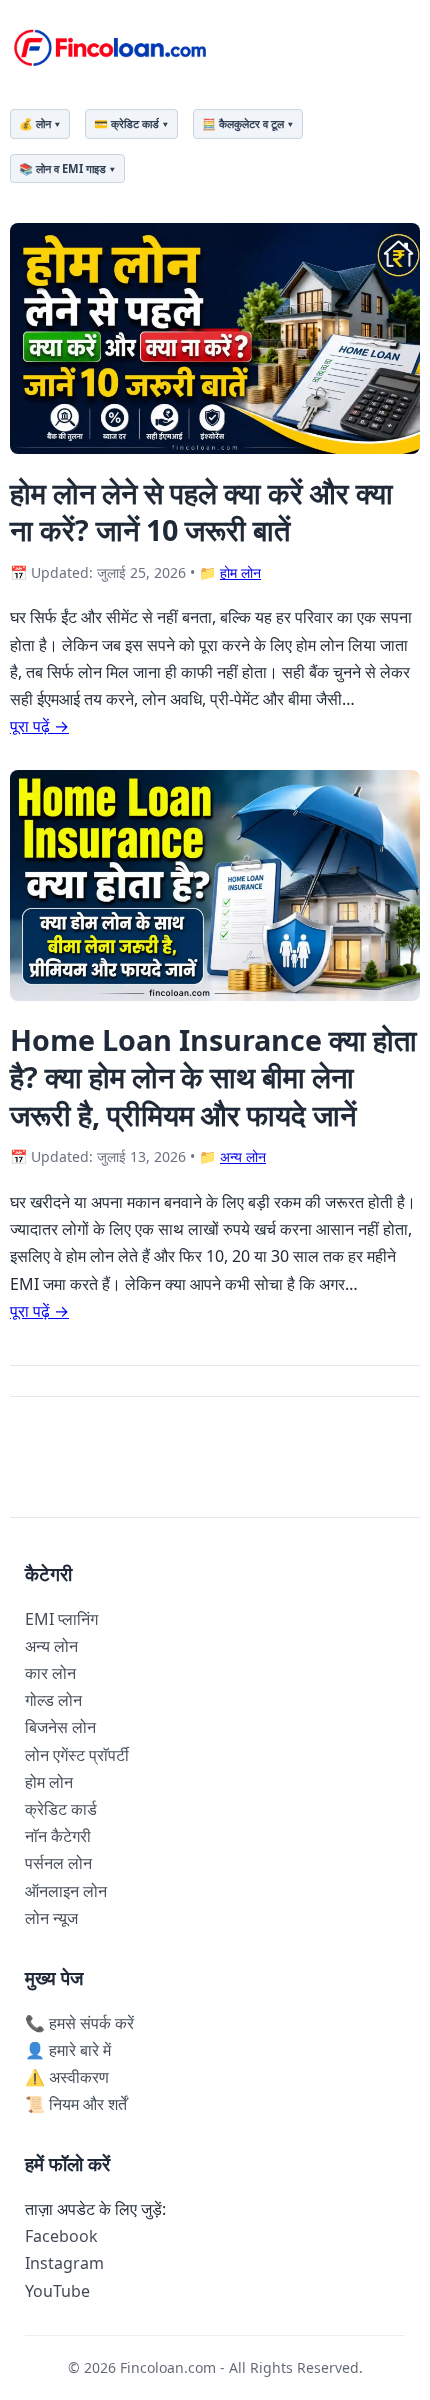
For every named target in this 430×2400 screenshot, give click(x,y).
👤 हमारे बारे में (68, 2050)
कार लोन (50, 1673)
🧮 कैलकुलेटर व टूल (243, 123)
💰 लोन (35, 123)
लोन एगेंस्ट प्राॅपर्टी (77, 1755)
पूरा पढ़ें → (39, 726)
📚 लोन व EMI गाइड (62, 168)
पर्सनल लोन (58, 1863)
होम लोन (240, 572)
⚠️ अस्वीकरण (67, 2077)
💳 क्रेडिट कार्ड (126, 123)
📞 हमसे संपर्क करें (79, 2023)
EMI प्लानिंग (61, 1619)
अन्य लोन (243, 1156)
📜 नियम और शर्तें (76, 2104)
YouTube (57, 2291)
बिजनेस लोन (60, 1727)
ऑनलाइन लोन (66, 1891)
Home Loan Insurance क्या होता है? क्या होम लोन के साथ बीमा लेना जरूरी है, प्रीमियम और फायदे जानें (213, 1077)
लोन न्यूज (51, 1918)
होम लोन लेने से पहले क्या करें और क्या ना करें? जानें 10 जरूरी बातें (201, 511)
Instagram (64, 2263)
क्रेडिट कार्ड (61, 1809)
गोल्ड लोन (53, 1700)
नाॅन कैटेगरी (58, 1836)
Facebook (61, 2236)
